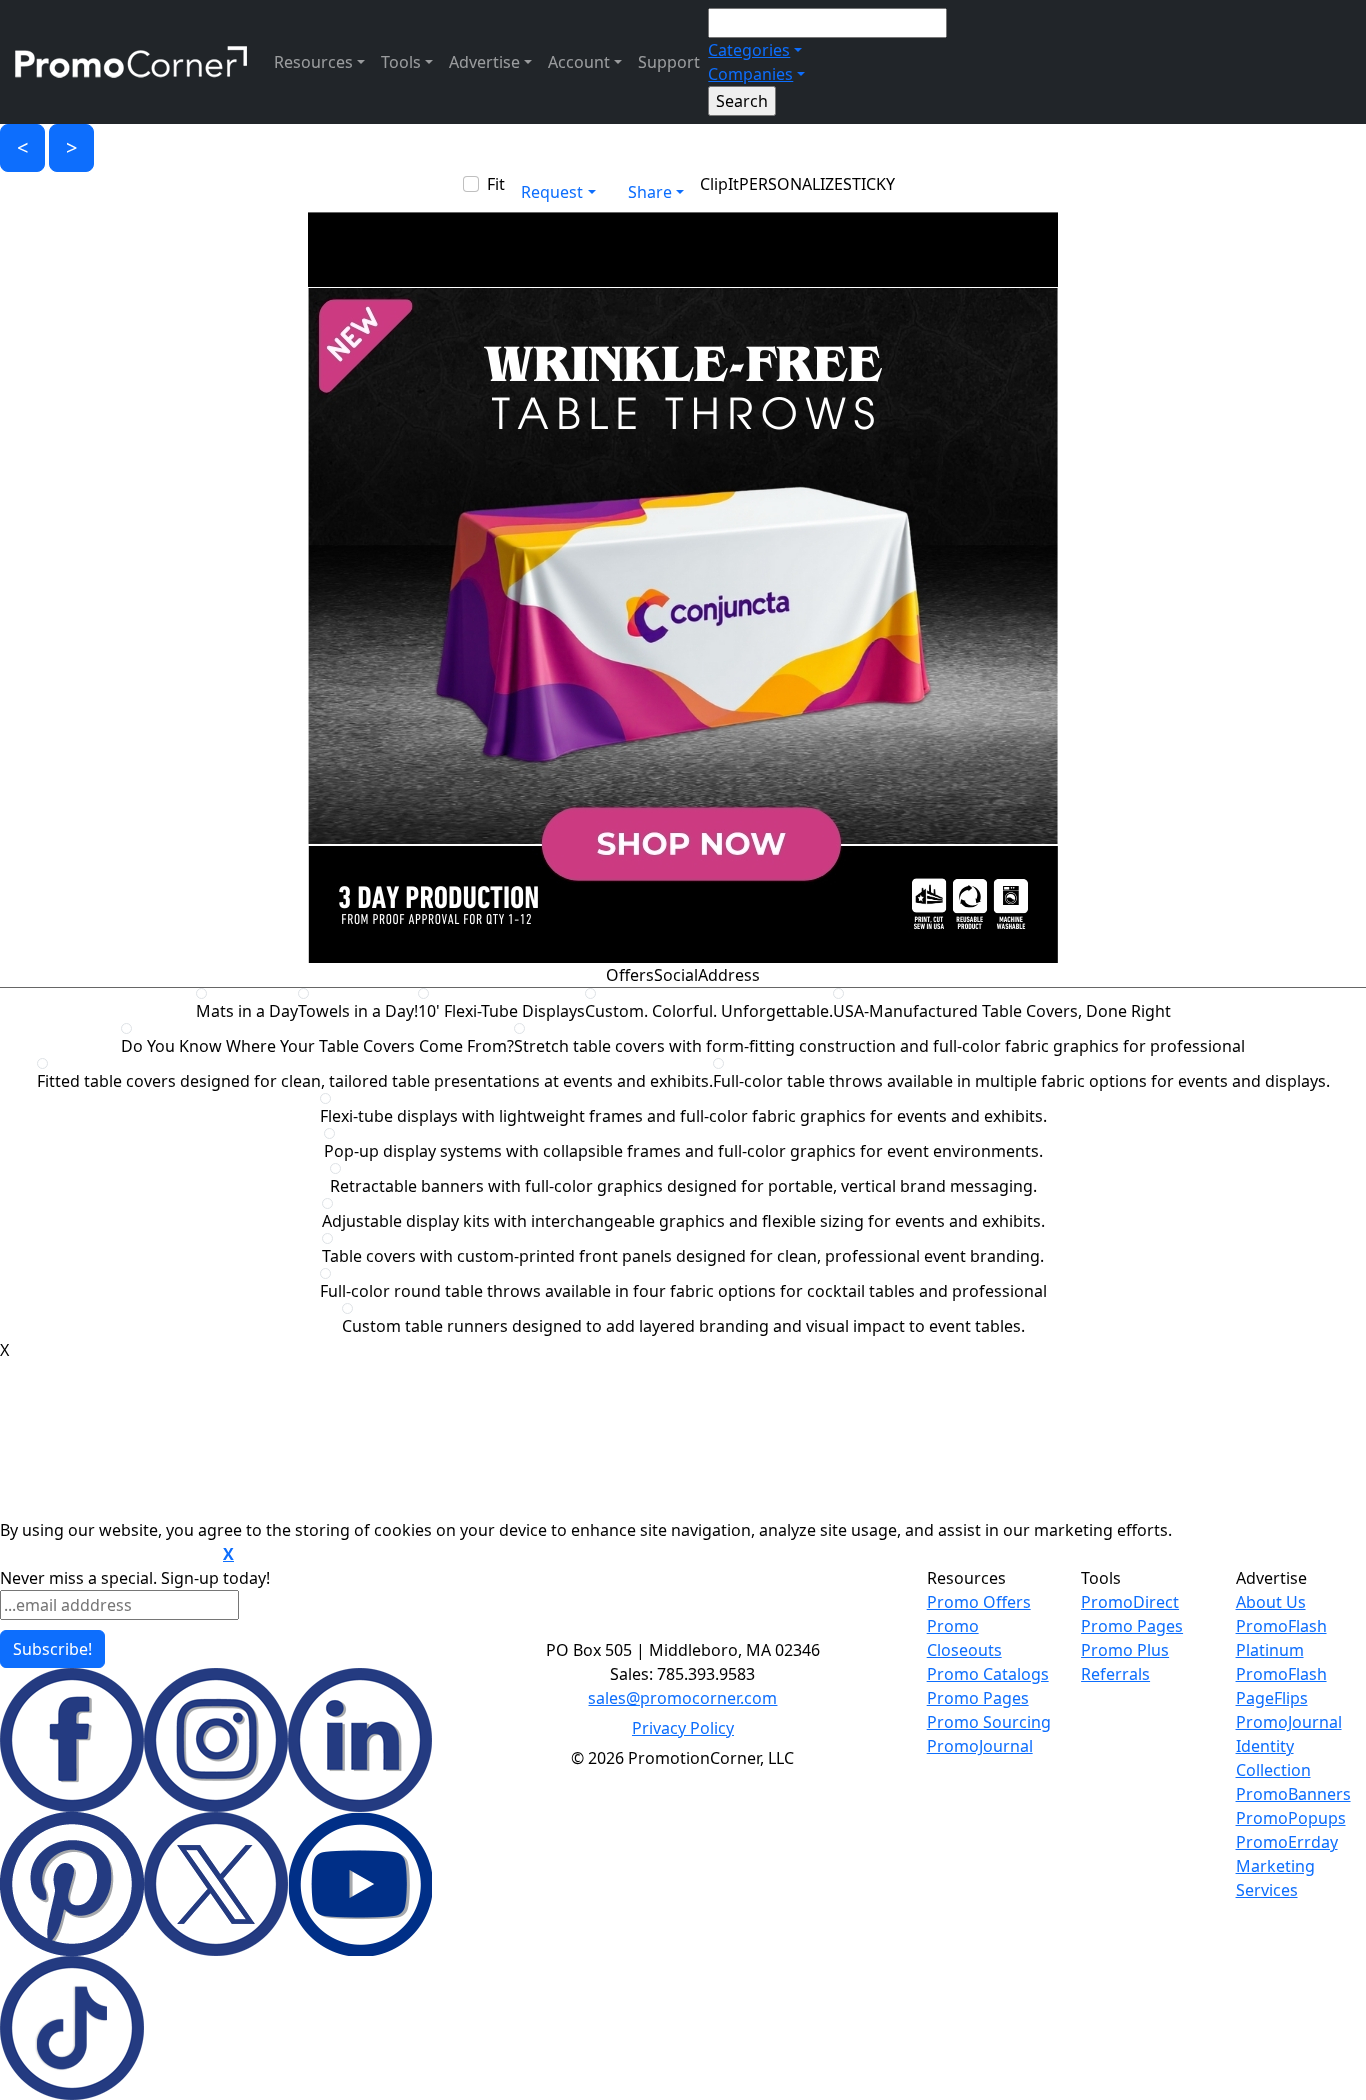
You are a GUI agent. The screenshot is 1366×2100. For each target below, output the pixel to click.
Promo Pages (978, 1698)
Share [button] (650, 192)
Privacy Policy (683, 1728)
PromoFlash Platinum (1281, 1638)
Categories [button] (749, 50)
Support (669, 62)
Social (676, 975)
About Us (1271, 1602)
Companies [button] (750, 74)
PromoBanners (1293, 1794)
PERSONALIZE (791, 184)
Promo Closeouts (964, 1638)
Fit (496, 184)
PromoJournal (980, 1746)
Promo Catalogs (988, 1674)
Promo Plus (1125, 1650)
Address (729, 975)
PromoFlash (1281, 1674)
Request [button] (552, 192)
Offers (630, 975)
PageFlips (1272, 1698)
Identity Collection (1273, 1758)
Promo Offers (979, 1602)
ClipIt (719, 184)
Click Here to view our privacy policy (109, 1555)
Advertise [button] (484, 62)
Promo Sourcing (989, 1722)
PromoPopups (1291, 1818)
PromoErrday (1287, 1842)
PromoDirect (1130, 1602)
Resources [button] (313, 62)
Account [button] (579, 62)
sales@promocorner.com (682, 1698)
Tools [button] (401, 62)
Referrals (1115, 1674)
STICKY (869, 184)
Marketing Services (1275, 1878)
